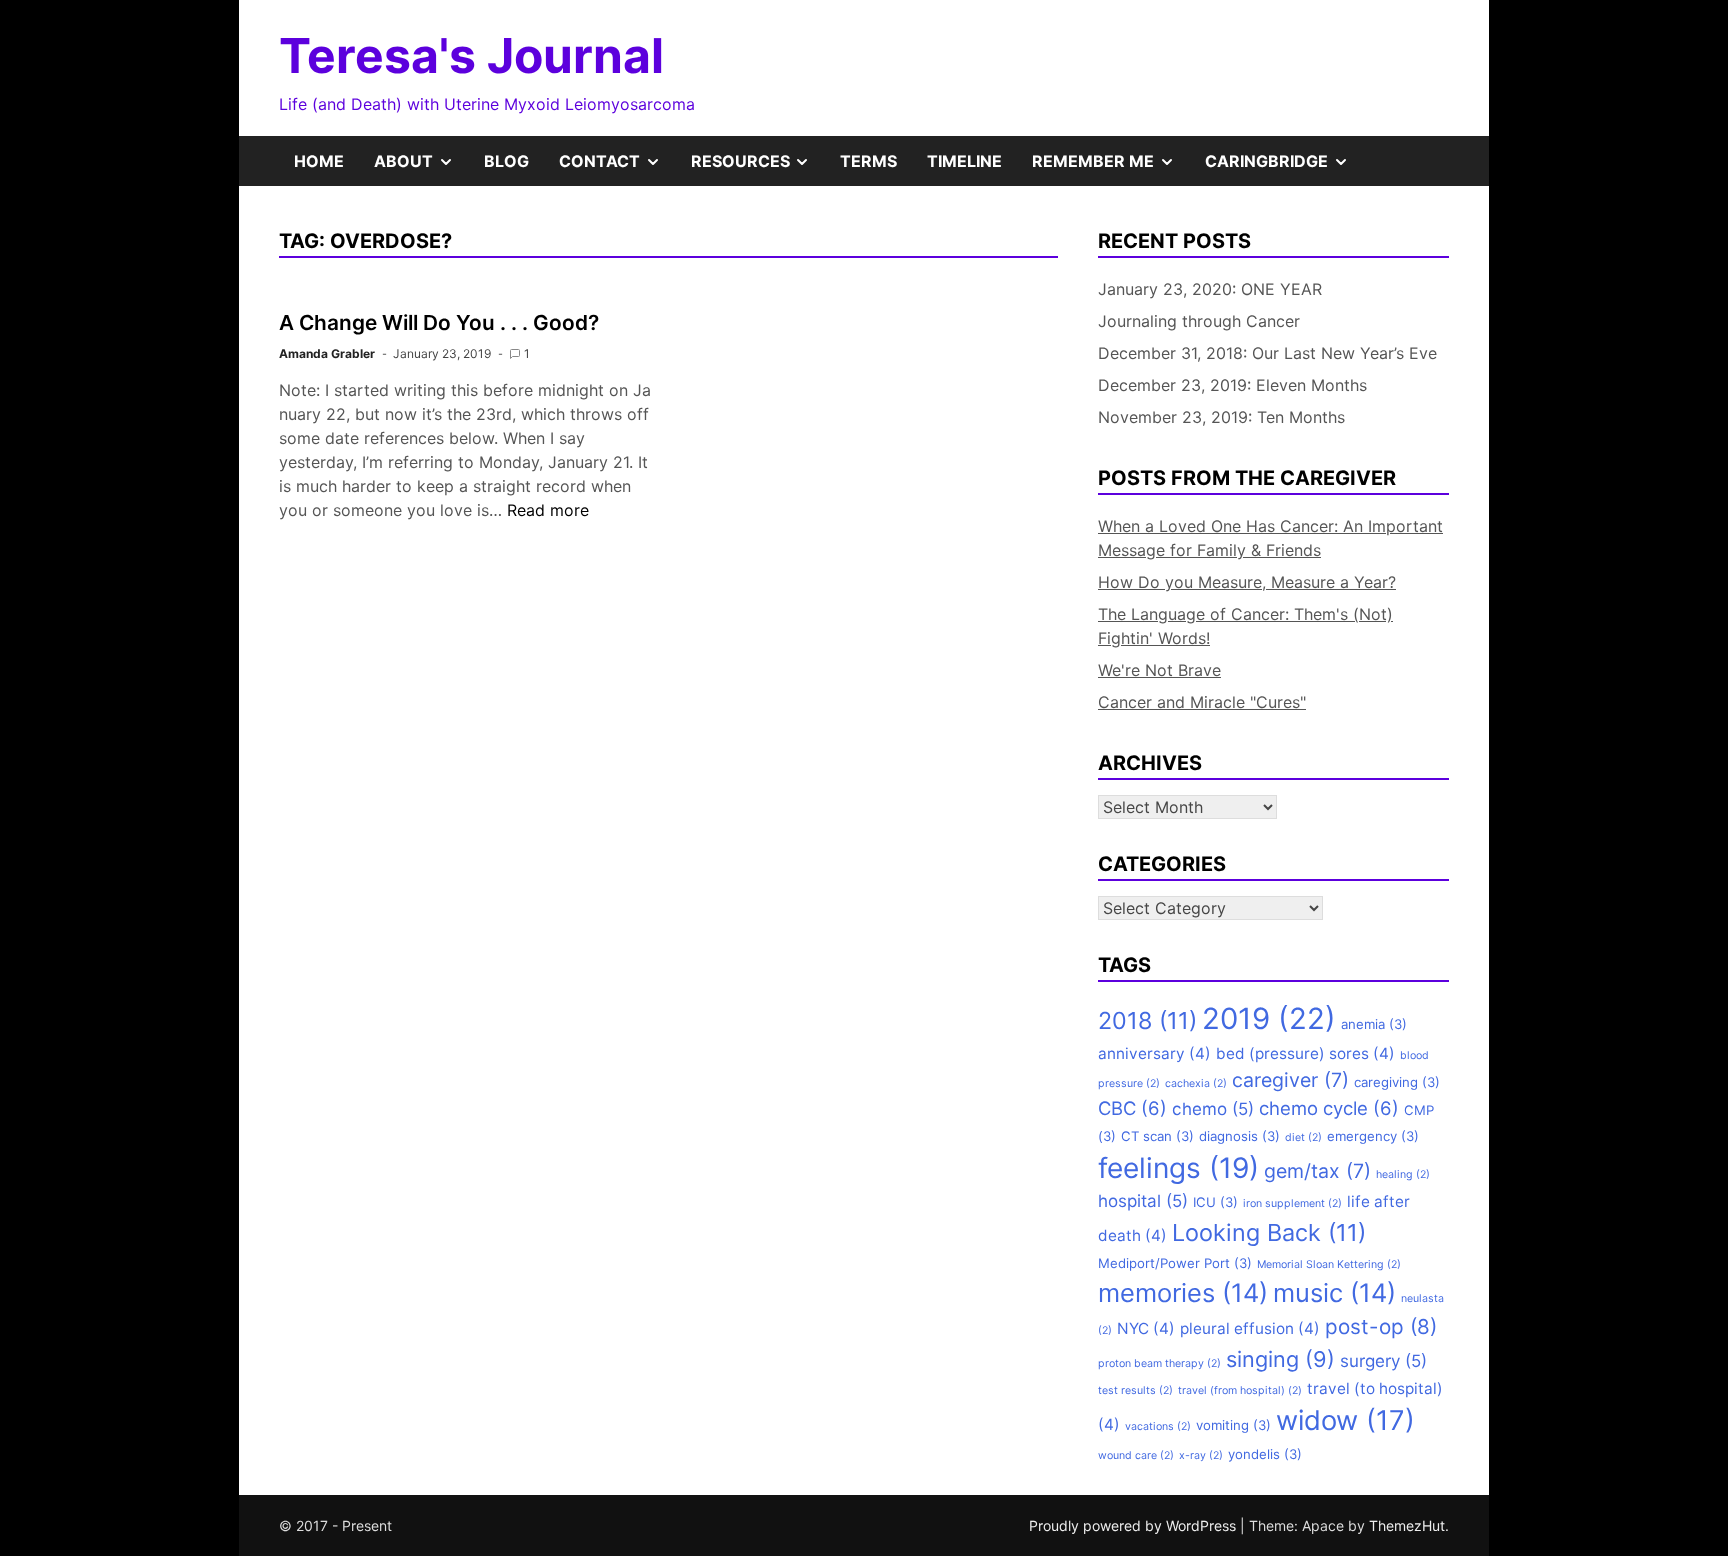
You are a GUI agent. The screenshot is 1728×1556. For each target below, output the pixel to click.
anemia (1374, 1024)
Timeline (964, 161)
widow (1345, 1420)
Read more (548, 510)
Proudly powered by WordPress (1134, 1525)
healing (1403, 1174)
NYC (1146, 1328)
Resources (758, 168)
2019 (1269, 1018)
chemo (1213, 1109)
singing (1280, 1359)
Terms (868, 161)
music (1334, 1292)
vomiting (1233, 1425)
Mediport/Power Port (1175, 1263)
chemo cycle (1329, 1108)
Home (319, 161)
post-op (1381, 1326)
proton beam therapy (1159, 1363)
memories (1183, 1292)
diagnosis (1239, 1136)
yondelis (1265, 1454)
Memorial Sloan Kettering (1329, 1264)
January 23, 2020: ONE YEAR (1210, 289)
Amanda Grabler (327, 353)
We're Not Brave (1159, 670)
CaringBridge (1284, 168)
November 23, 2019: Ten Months (1221, 417)
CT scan (1157, 1136)
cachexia (1196, 1083)
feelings (1178, 1168)
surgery (1383, 1361)
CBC (1132, 1108)
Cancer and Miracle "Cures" (1202, 702)
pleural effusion (1250, 1328)
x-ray (1201, 1455)
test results (1135, 1390)
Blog (506, 161)
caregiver (1290, 1080)
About (421, 168)
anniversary (1154, 1053)
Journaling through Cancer (1199, 321)
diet (1303, 1137)
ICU (1215, 1202)
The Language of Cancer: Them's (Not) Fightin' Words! (1245, 626)
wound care (1136, 1455)
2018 (1147, 1020)
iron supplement (1292, 1203)
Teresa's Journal (471, 55)
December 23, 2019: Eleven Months (1232, 385)
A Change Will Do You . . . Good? (439, 322)
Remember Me (1111, 168)
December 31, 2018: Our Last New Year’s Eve (1267, 353)
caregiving (1397, 1082)
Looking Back (1269, 1232)
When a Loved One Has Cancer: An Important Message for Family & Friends (1270, 538)
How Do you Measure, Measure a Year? (1247, 582)
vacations (1158, 1426)
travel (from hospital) (1240, 1390)
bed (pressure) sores (1305, 1053)
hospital (1143, 1201)
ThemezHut (1407, 1525)
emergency (1373, 1136)
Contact (617, 168)
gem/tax (1317, 1171)
